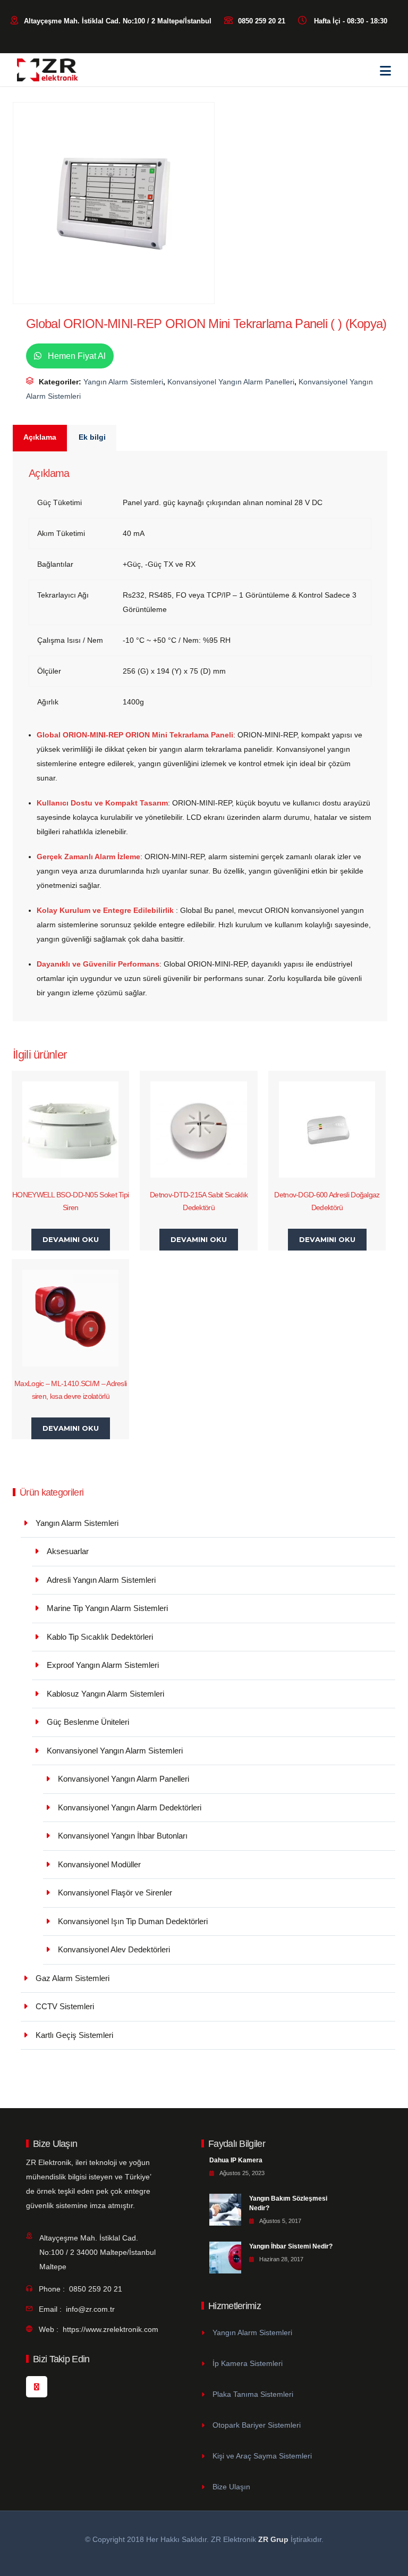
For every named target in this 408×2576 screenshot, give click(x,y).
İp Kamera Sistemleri (248, 2363)
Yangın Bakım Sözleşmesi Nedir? (288, 2203)
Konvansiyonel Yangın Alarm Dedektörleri (130, 1807)
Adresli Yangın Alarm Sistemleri (101, 1580)
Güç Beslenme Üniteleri (88, 1722)
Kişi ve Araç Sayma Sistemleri (262, 2456)
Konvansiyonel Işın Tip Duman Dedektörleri (133, 1921)
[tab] (40, 438)
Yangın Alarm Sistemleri (123, 382)
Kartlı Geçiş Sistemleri (74, 2035)
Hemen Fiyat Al (76, 356)
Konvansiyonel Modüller (99, 1864)
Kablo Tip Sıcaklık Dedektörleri (100, 1637)
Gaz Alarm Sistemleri (73, 1978)
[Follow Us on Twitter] (37, 2387)
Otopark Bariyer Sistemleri (257, 2425)
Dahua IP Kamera (236, 2160)
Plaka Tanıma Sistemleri (253, 2394)
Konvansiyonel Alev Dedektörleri (114, 1949)
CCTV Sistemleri (65, 2006)
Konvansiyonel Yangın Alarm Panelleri (231, 382)
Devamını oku (71, 1239)
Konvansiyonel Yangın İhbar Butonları (123, 1836)
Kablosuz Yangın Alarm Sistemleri (105, 1694)
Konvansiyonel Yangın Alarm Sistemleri (115, 1751)
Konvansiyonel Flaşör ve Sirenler (115, 1893)
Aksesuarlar (68, 1551)
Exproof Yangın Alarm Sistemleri (103, 1665)
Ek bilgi (92, 437)
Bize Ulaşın (231, 2487)
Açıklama (40, 437)
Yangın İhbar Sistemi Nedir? (291, 2246)
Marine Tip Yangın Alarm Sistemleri (107, 1608)
